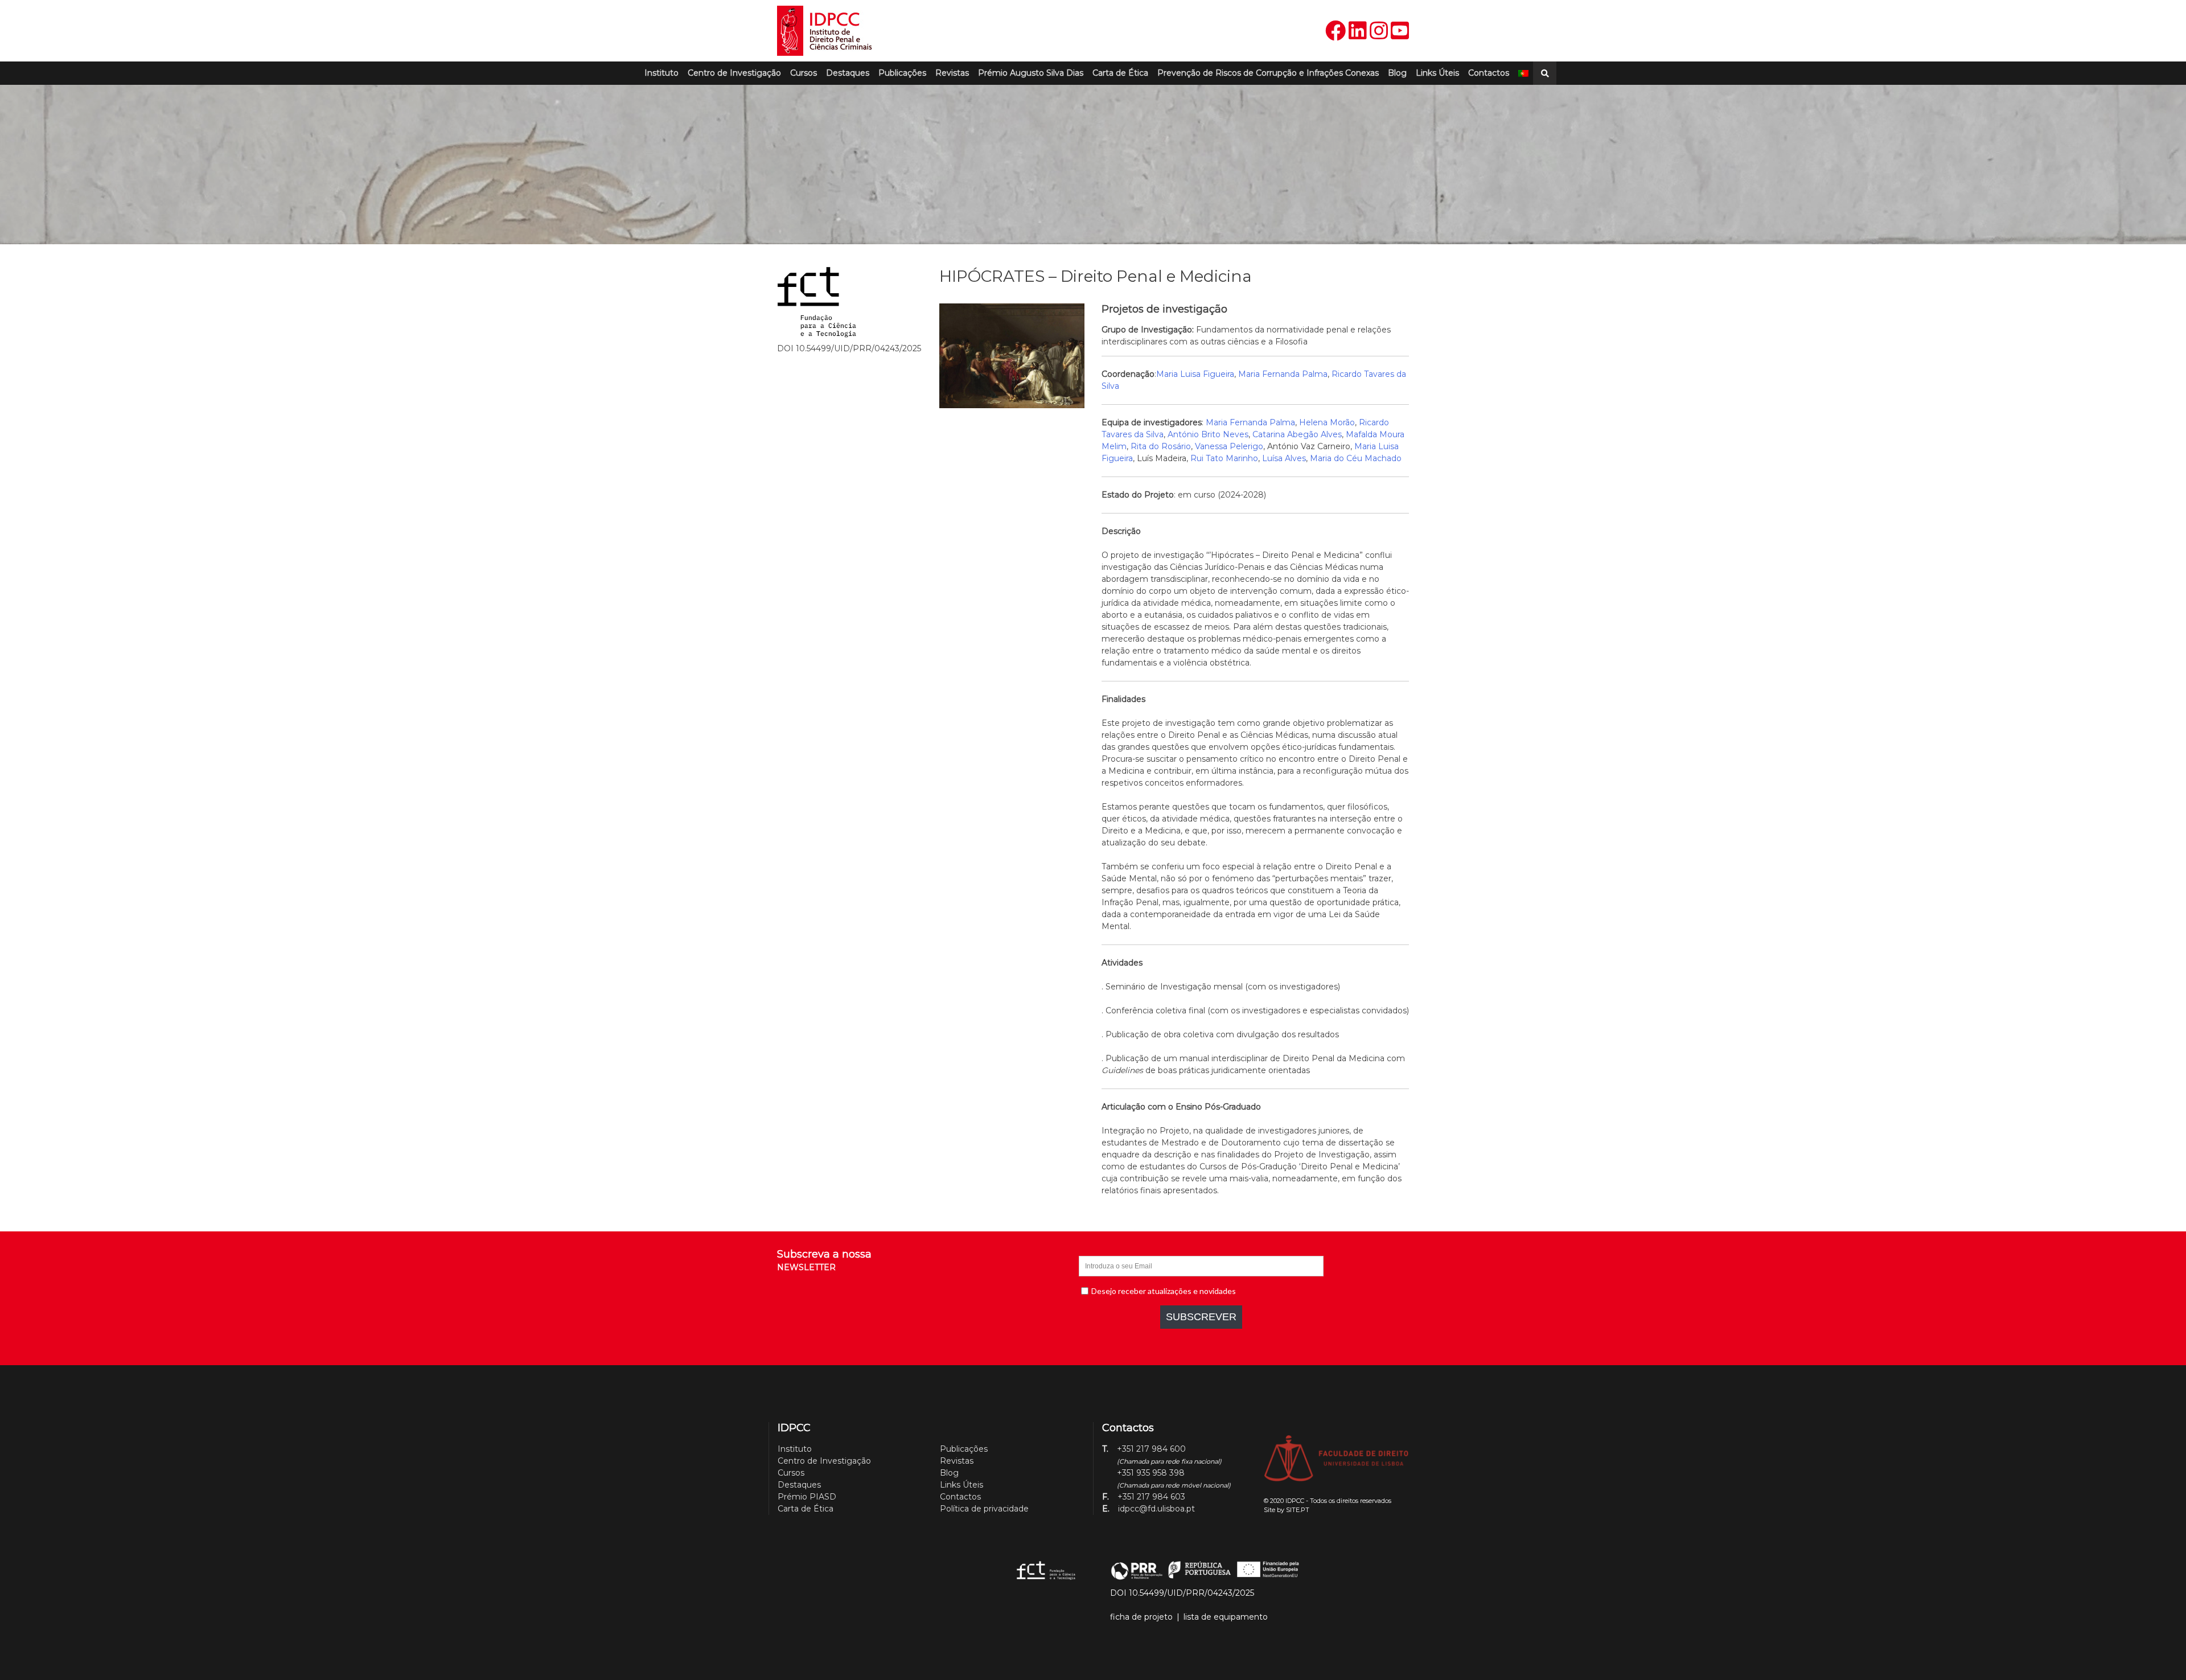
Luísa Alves (1284, 458)
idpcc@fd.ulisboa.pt (1156, 1509)
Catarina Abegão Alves (1297, 434)
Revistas (952, 73)
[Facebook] (1336, 31)
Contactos (1489, 73)
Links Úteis (1437, 73)
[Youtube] (1400, 31)
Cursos (804, 73)
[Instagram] (1379, 31)
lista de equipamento (1226, 1617)
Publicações (902, 73)
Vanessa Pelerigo (1229, 446)
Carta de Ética (1120, 73)
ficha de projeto (1141, 1617)
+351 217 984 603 (1151, 1497)
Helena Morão (1327, 422)
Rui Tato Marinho (1224, 458)
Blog (1397, 73)
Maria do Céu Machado (1356, 458)
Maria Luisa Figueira (1195, 374)
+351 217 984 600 (1151, 1449)
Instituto (661, 73)
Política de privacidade (984, 1509)
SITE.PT (1298, 1510)
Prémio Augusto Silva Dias (1031, 73)
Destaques (848, 73)
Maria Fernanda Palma (1283, 374)
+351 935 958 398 (1151, 1473)
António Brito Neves (1208, 434)
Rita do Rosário (1161, 446)
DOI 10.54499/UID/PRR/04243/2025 (1182, 1593)
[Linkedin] (1358, 31)
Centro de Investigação (734, 73)
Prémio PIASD (807, 1497)
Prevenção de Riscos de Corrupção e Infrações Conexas (1268, 73)
